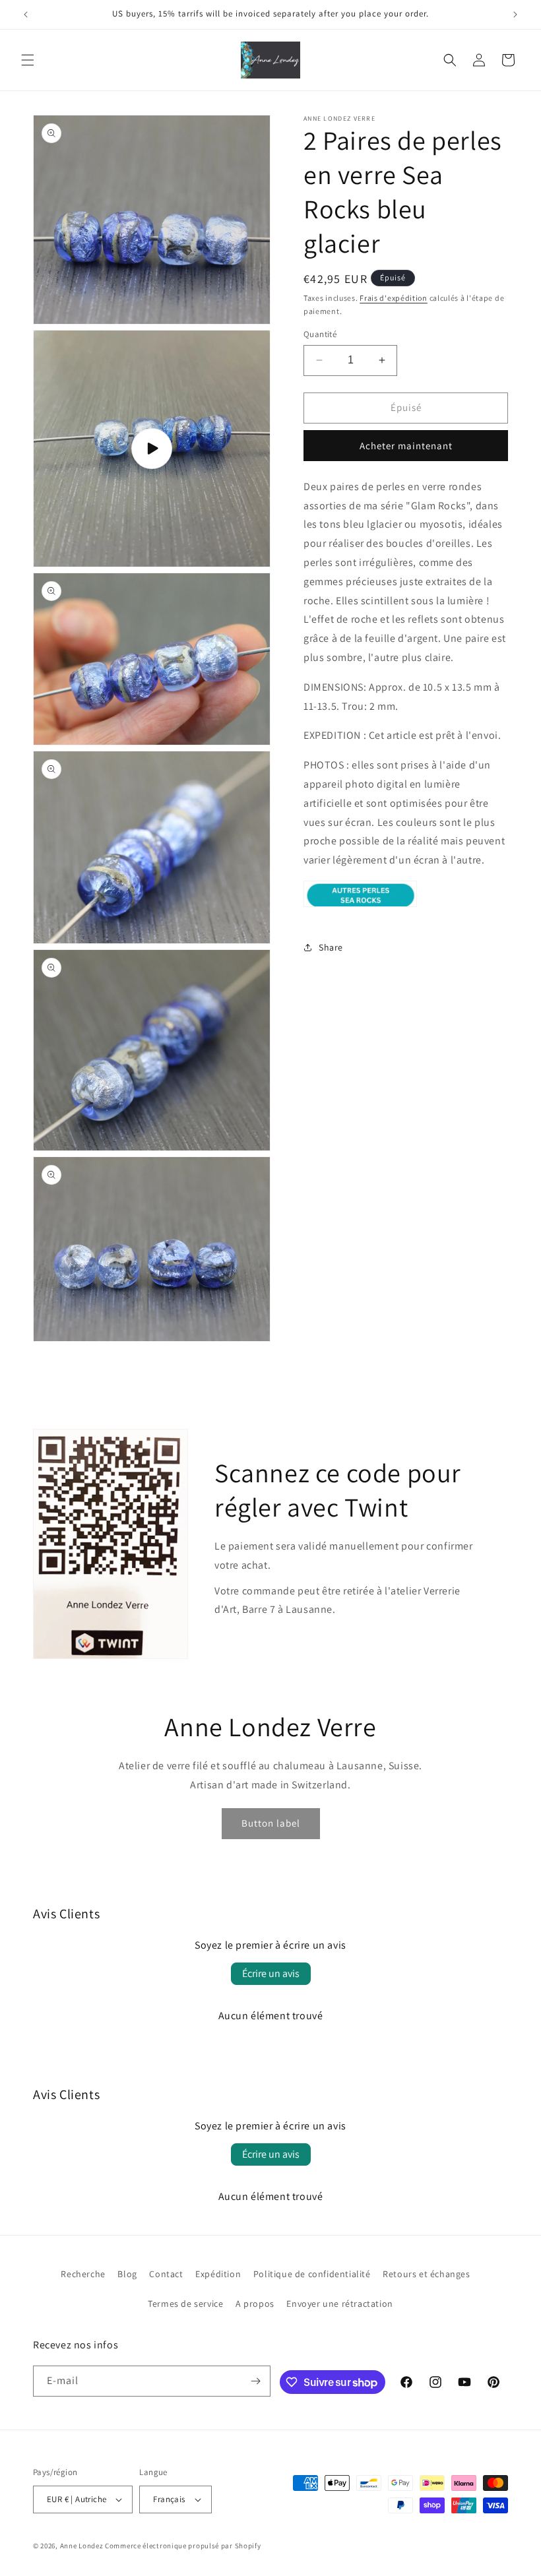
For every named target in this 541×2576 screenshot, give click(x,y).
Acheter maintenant (406, 446)
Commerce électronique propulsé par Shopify (183, 2546)
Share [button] (331, 947)
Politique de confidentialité (312, 2274)
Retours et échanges (426, 2274)
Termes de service (185, 2304)
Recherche (83, 2274)
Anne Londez (82, 2546)
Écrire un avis (271, 1973)
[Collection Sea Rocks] (360, 906)
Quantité (320, 334)
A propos (255, 2304)
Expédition (218, 2274)
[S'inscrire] (255, 2381)
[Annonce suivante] (515, 15)
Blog (127, 2274)
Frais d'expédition (394, 298)
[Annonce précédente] (26, 15)
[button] (28, 60)
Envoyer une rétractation (339, 2304)
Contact (166, 2274)
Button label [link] (271, 1823)
